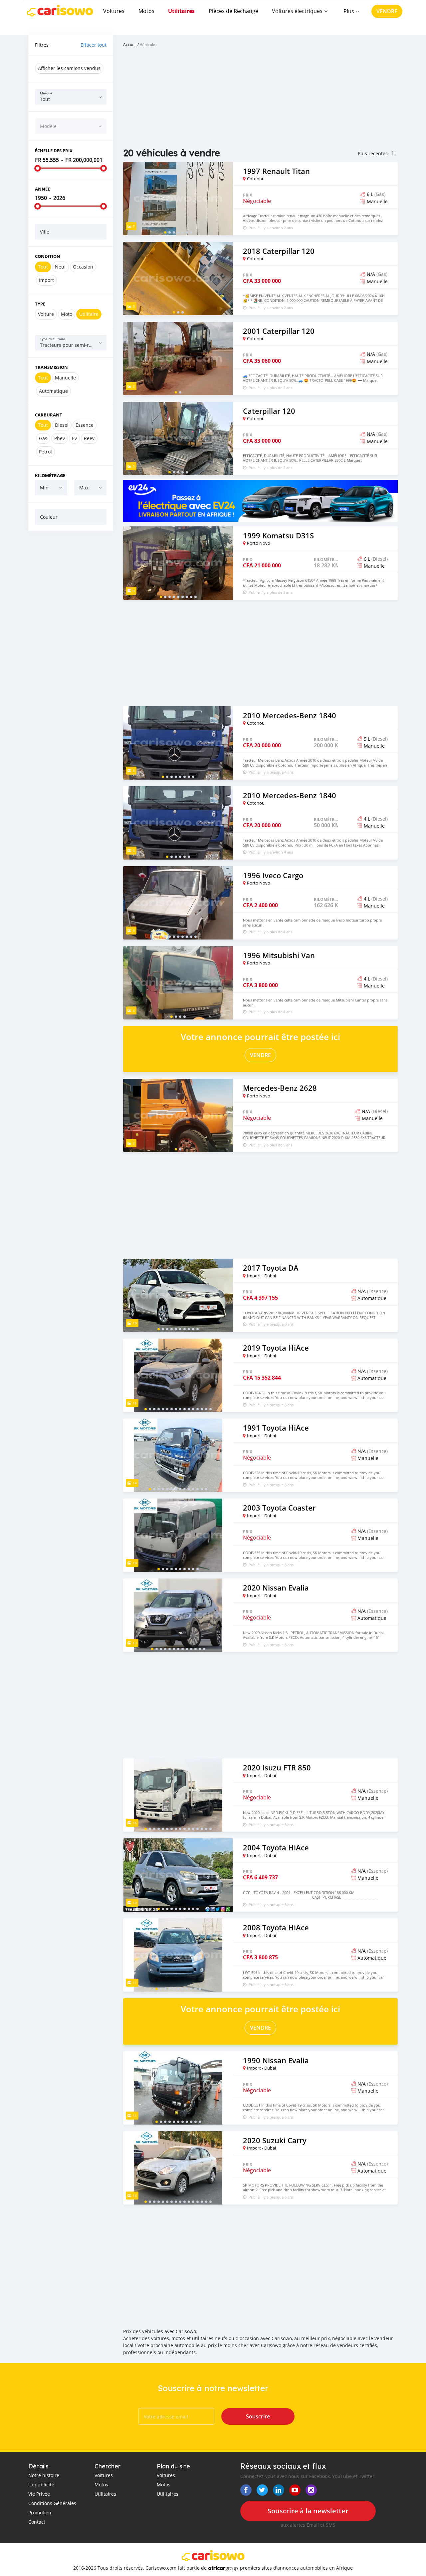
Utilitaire (89, 314)
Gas (43, 438)
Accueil (130, 44)
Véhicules (149, 44)
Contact (37, 2522)
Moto (67, 314)
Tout (43, 267)
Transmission (51, 367)
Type (40, 304)
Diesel (62, 425)
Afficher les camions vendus (69, 68)
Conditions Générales (52, 2503)
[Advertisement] (71, 638)
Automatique (53, 391)
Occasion (83, 267)
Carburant (49, 415)
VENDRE (387, 11)
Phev (60, 438)
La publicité (41, 2485)
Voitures (114, 11)
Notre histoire (44, 2475)
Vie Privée (39, 2494)
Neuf (60, 267)
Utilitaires (181, 11)
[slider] (38, 168)
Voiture (46, 314)
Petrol (45, 452)
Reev (89, 438)
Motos (146, 11)
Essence (85, 425)
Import (46, 280)
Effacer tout (94, 45)
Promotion (40, 2513)
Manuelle (65, 378)
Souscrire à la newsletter (308, 2511)
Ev (74, 438)
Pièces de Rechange (233, 11)
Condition (48, 256)
